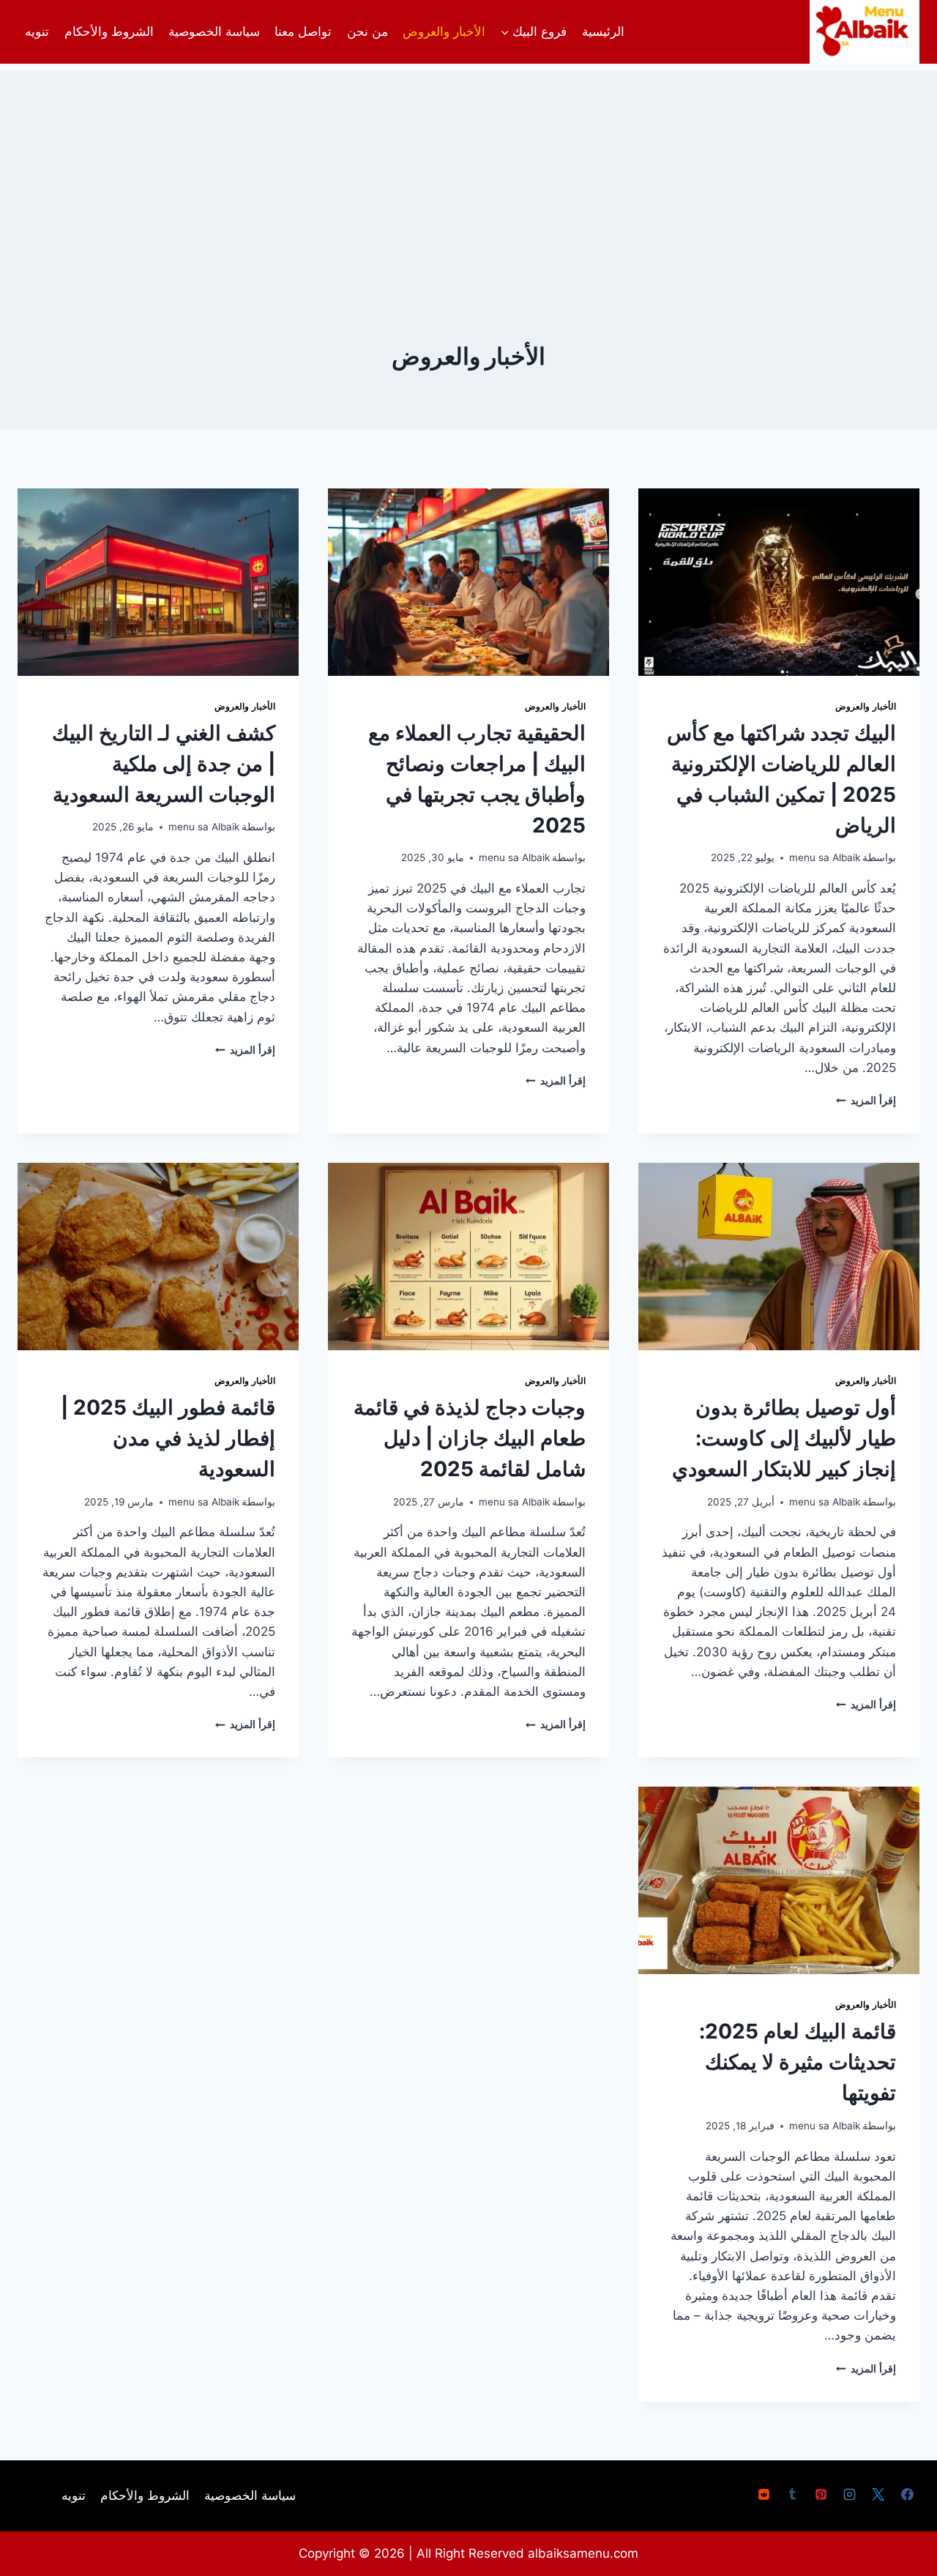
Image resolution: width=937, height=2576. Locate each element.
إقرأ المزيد (866, 1101)
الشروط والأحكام (109, 31)
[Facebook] (907, 2495)
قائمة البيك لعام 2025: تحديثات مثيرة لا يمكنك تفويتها (798, 2062)
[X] (878, 2495)
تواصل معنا (303, 31)
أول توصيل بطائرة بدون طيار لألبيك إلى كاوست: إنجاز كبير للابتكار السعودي (784, 1438)
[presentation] (779, 582)
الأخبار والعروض (444, 31)
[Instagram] (850, 2495)
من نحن (367, 31)
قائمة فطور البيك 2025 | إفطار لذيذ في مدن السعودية (168, 1438)
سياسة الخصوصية (214, 31)
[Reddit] (764, 2495)
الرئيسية (603, 31)
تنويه (37, 31)
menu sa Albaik (825, 857)
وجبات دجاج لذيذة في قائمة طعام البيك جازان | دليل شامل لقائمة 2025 (470, 1438)
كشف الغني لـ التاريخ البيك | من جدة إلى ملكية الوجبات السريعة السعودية (164, 764)
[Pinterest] (821, 2495)
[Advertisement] (468, 174)
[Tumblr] (793, 2495)
